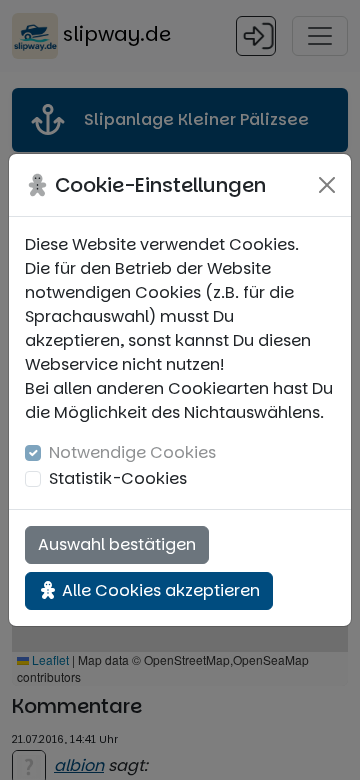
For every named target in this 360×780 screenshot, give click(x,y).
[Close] (327, 185)
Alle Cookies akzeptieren (159, 590)
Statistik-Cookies (118, 478)
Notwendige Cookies (132, 452)
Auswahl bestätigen (117, 544)
